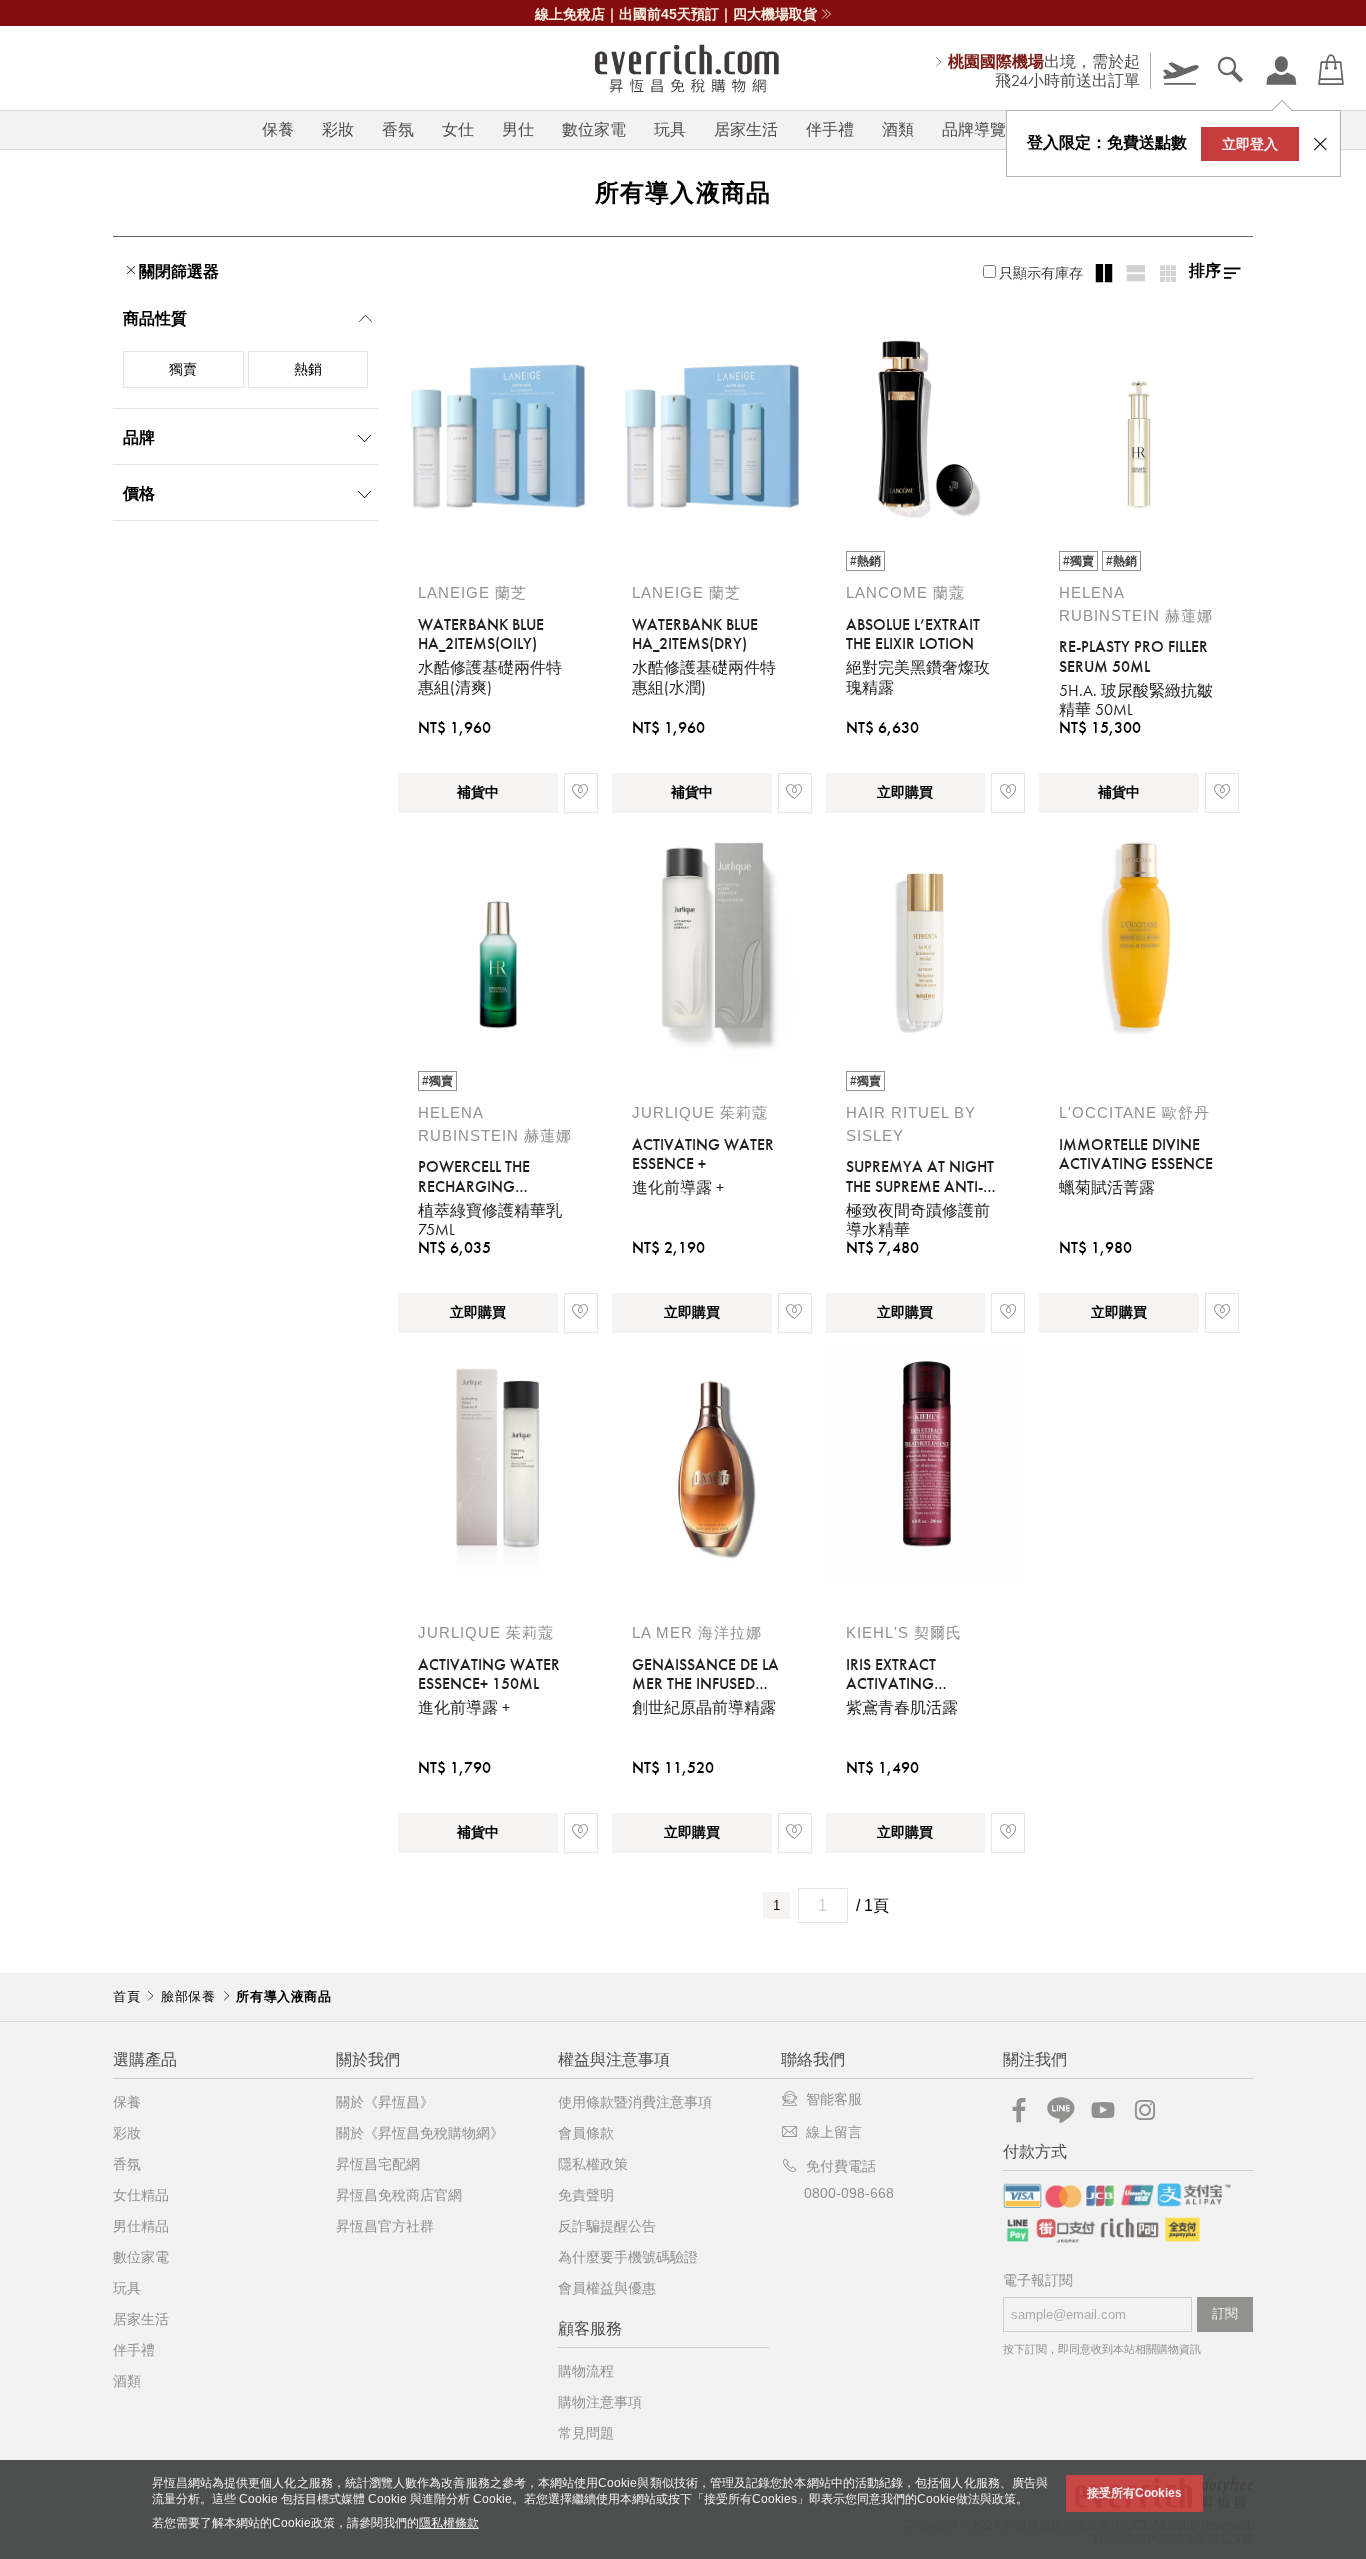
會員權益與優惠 (607, 2288)
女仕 (458, 129)
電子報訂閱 (1038, 2280)
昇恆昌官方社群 (385, 2226)
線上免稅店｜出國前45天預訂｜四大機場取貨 (676, 14)
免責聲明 (586, 2195)
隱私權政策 (593, 2164)
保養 (278, 129)
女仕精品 (141, 2195)
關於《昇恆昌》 (385, 2102)
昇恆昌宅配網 (378, 2164)
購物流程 (586, 2371)
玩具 (670, 129)
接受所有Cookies (1134, 2493)
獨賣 (183, 369)
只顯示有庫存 (1041, 273)
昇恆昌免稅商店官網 (399, 2195)
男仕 (518, 129)
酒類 (898, 129)
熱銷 (308, 369)
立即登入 (1250, 144)
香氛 (398, 129)
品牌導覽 (974, 129)
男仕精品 (141, 2226)
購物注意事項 (600, 2402)
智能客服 (834, 2099)
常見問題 (586, 2433)
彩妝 (338, 129)
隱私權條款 (449, 2523)
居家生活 (746, 129)
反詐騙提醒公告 (607, 2226)
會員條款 (586, 2133)
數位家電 (594, 129)
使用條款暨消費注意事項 (635, 2102)
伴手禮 (830, 129)
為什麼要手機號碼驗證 (628, 2257)
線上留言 (834, 2132)
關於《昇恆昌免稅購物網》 (420, 2133)
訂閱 (1225, 2313)
